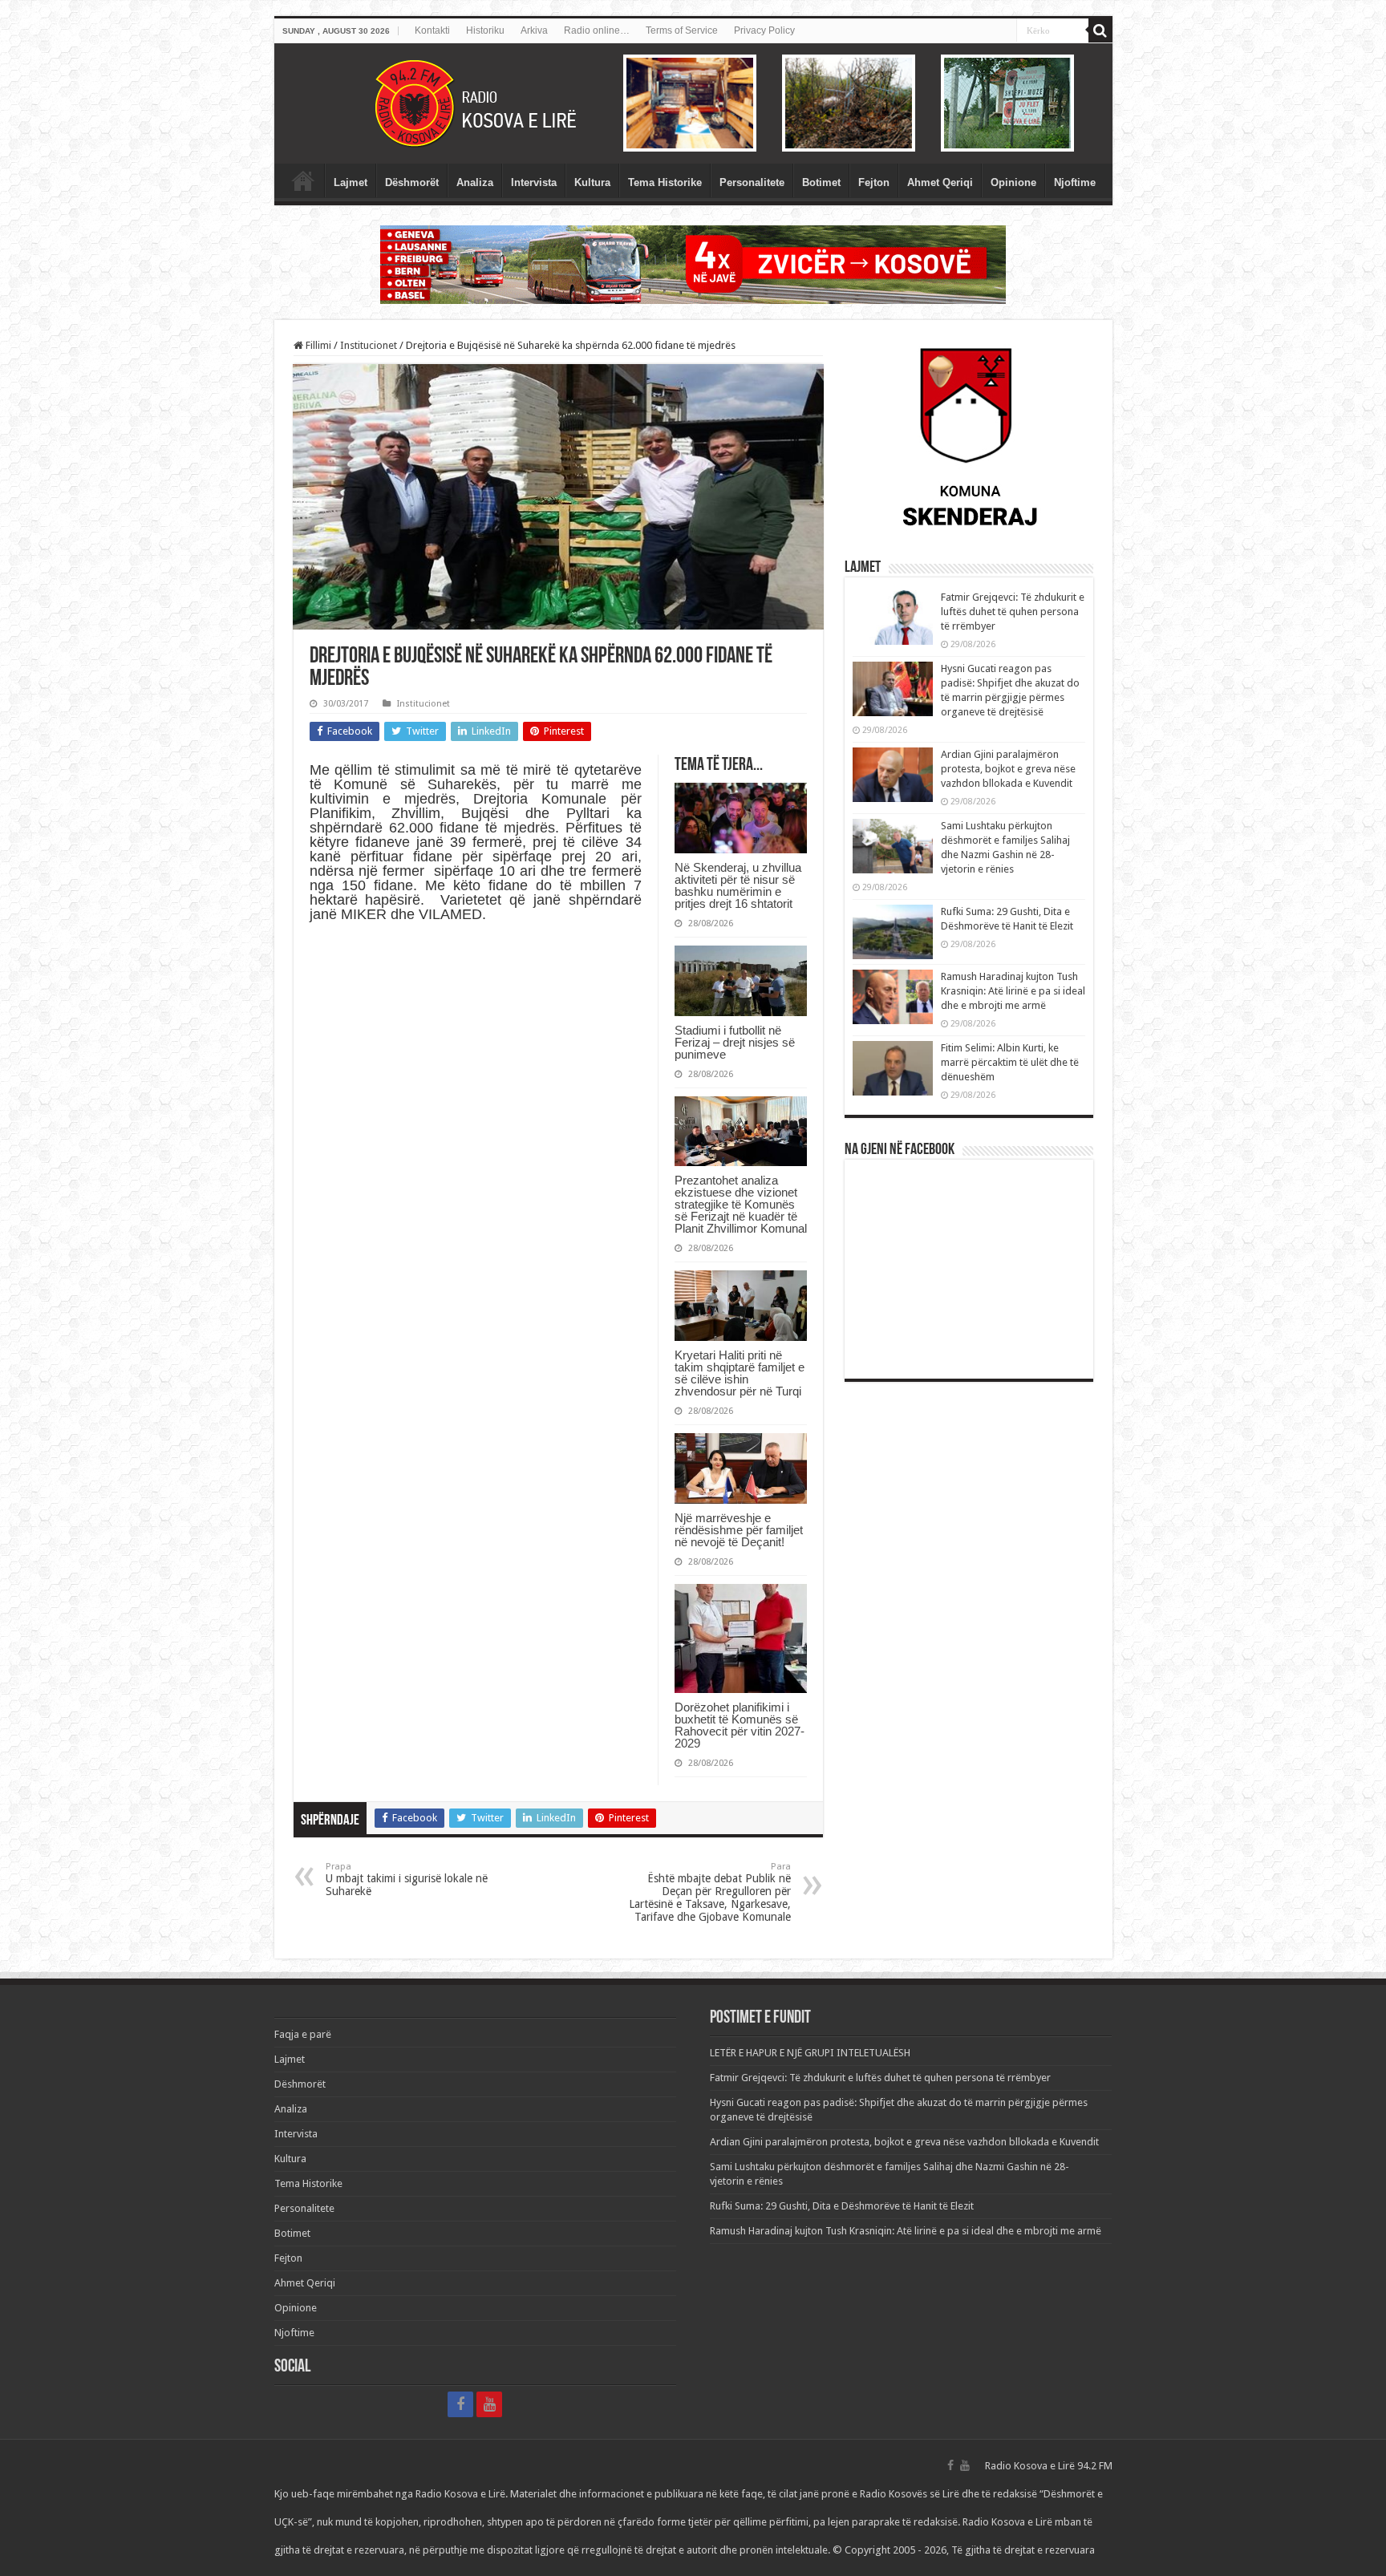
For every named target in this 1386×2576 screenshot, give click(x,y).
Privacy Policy (764, 30)
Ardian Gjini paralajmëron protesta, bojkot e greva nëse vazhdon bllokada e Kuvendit (1008, 769)
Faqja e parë (303, 180)
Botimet (821, 182)
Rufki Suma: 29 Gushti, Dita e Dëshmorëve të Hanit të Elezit (842, 2206)
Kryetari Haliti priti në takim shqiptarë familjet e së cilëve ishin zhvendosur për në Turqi (740, 1373)
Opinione (1013, 182)
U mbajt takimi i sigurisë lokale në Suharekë (407, 1879)
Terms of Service (682, 30)
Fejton (874, 182)
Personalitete (752, 182)
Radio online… (597, 30)
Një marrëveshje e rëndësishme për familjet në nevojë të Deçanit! (739, 1530)
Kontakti (432, 30)
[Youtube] (489, 2404)
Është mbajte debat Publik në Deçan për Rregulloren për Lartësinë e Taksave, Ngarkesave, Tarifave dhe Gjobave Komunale (710, 1892)
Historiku (485, 30)
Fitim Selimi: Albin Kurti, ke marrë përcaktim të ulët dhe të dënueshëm (1010, 1062)
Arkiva (534, 30)
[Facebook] (460, 2404)
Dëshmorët (412, 182)
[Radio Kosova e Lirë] (693, 103)
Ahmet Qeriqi (940, 182)
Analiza (475, 182)
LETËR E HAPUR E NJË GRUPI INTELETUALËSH (810, 2053)
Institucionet (369, 345)
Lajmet (351, 182)
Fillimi (317, 345)
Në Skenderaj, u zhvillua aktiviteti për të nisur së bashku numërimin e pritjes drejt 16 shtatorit (738, 885)
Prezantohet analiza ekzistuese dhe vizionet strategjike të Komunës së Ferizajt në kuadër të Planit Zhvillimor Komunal (741, 1204)
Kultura (592, 182)
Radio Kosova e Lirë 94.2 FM (1049, 2466)
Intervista (534, 182)
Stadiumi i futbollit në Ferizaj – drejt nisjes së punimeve (735, 1042)
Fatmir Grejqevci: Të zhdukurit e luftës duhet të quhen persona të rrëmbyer (1013, 612)
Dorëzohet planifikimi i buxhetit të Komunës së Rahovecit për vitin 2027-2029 (740, 1725)
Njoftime (1075, 182)
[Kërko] (1100, 30)
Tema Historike (665, 182)
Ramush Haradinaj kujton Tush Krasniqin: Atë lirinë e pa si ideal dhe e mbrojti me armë (1013, 991)
